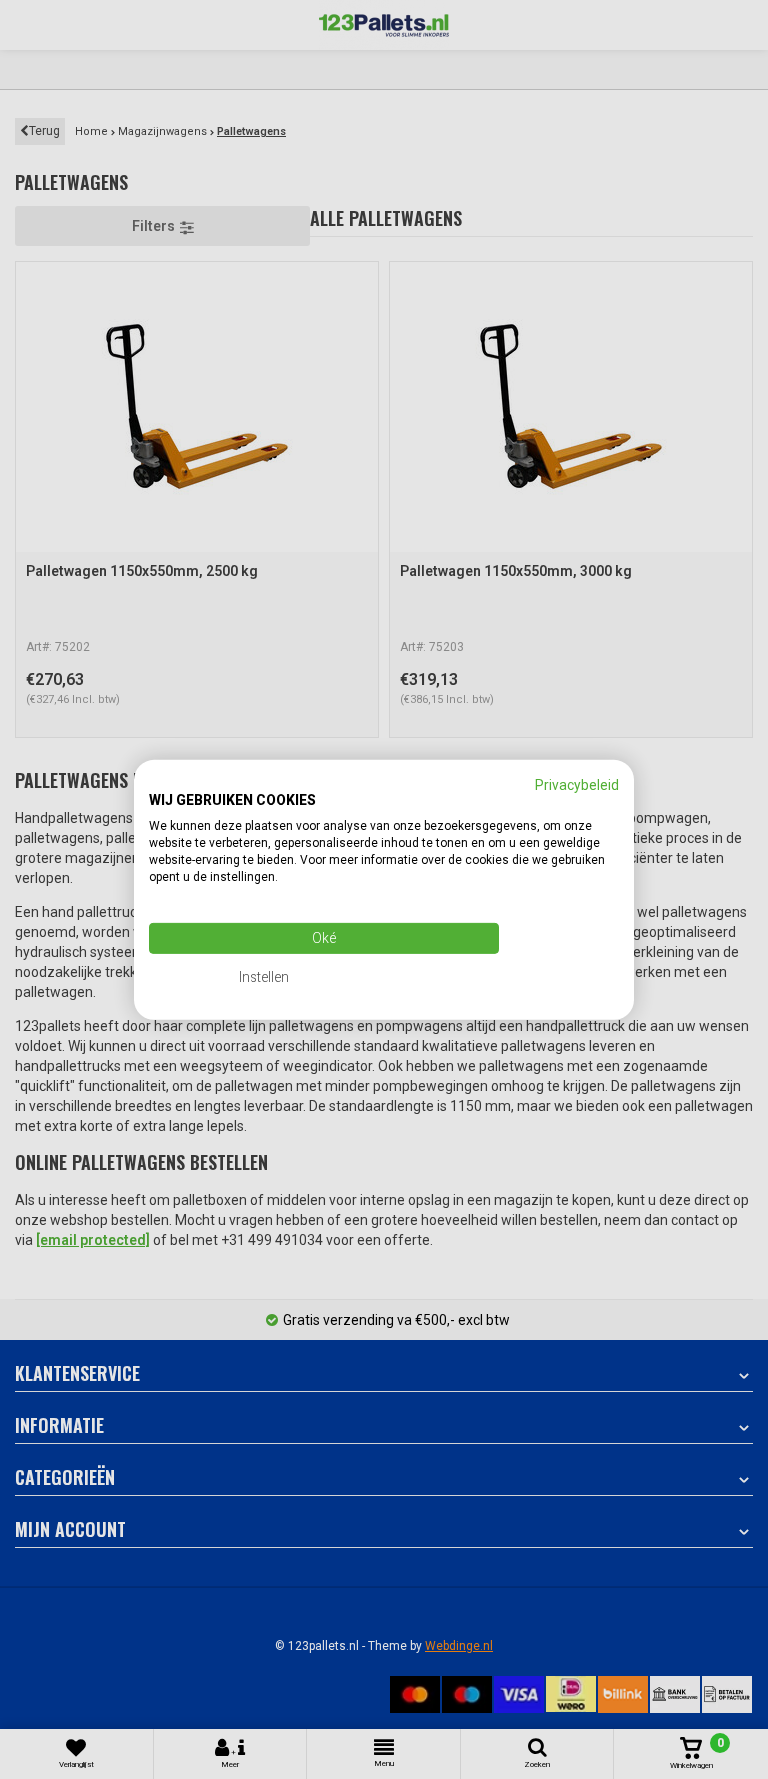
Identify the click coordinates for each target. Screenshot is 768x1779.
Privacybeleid (577, 784)
